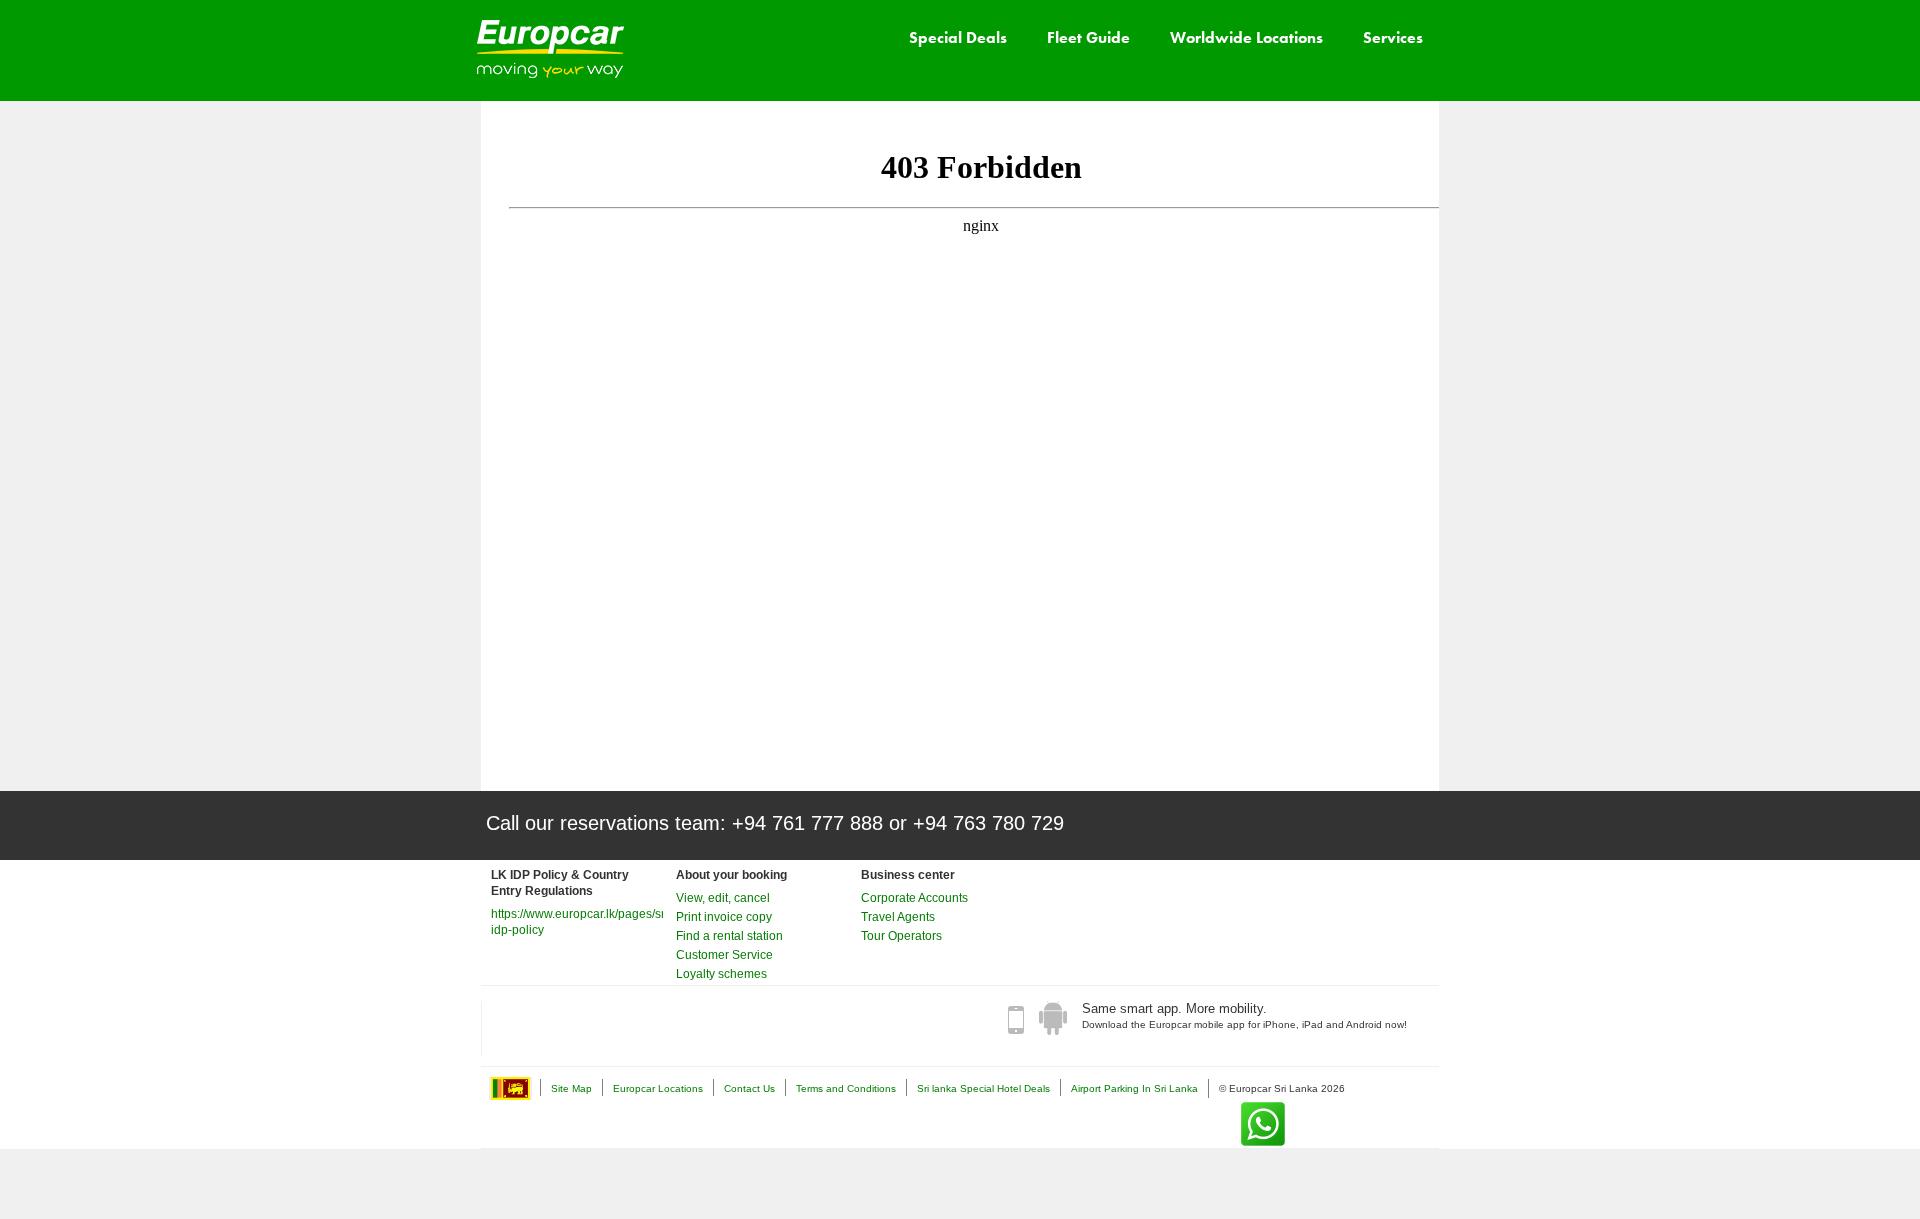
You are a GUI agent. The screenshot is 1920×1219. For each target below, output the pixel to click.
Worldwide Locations (1246, 37)
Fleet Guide (1088, 37)
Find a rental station (729, 936)
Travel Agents (898, 917)
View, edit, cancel (723, 898)
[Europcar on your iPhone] (1016, 1019)
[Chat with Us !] (1263, 1124)
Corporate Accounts (914, 898)
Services (1393, 37)
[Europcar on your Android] (1053, 1019)
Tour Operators (901, 936)
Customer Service (724, 955)
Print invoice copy (724, 917)
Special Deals (958, 37)
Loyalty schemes (721, 974)
